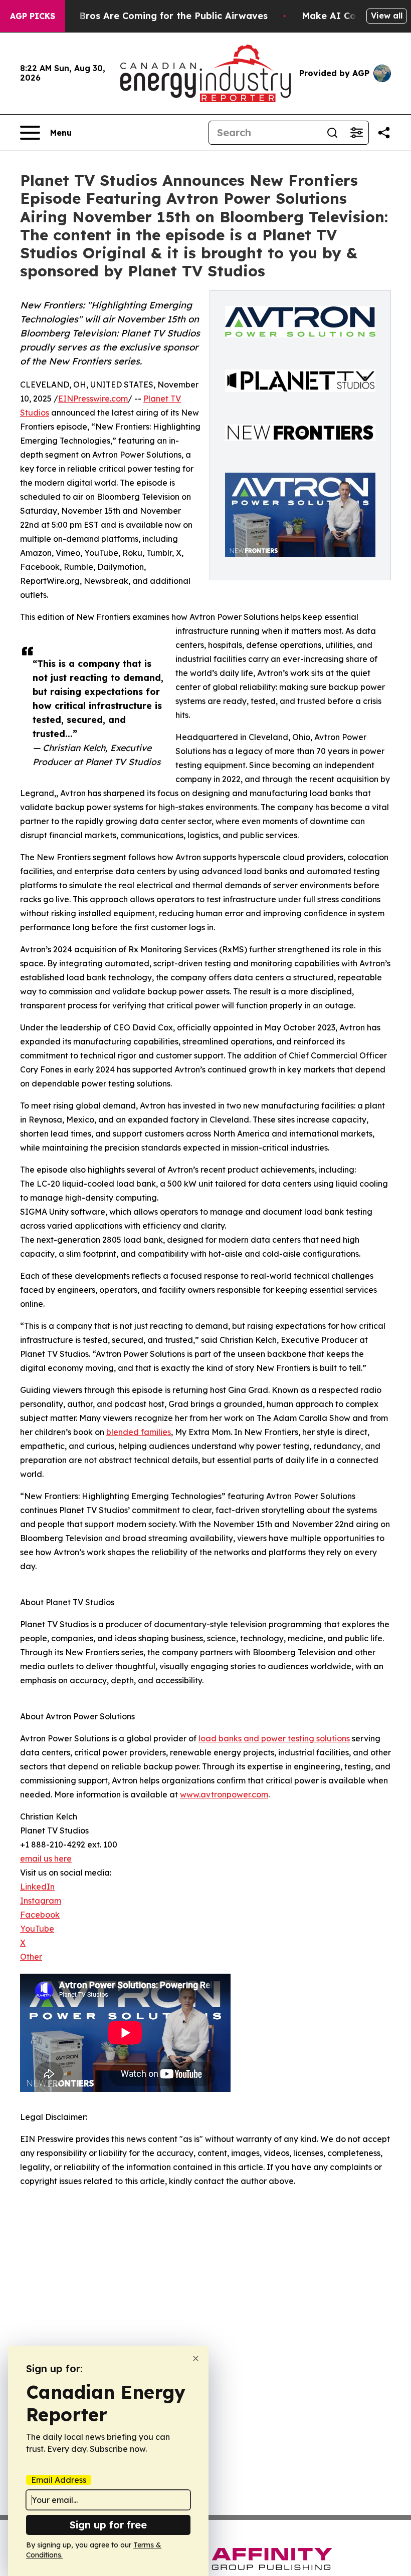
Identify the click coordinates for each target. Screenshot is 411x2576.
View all (387, 16)
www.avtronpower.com (224, 1794)
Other (31, 1957)
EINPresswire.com (93, 399)
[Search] (332, 133)
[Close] (196, 2358)
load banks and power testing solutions (274, 1738)
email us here (46, 1859)
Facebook (40, 1915)
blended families (139, 1432)
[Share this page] (384, 133)
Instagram (41, 1901)
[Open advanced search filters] (356, 133)
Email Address (59, 2480)
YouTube (37, 1929)
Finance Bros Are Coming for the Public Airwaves (154, 16)
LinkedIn (37, 1887)
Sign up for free (108, 2525)
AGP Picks (33, 16)
